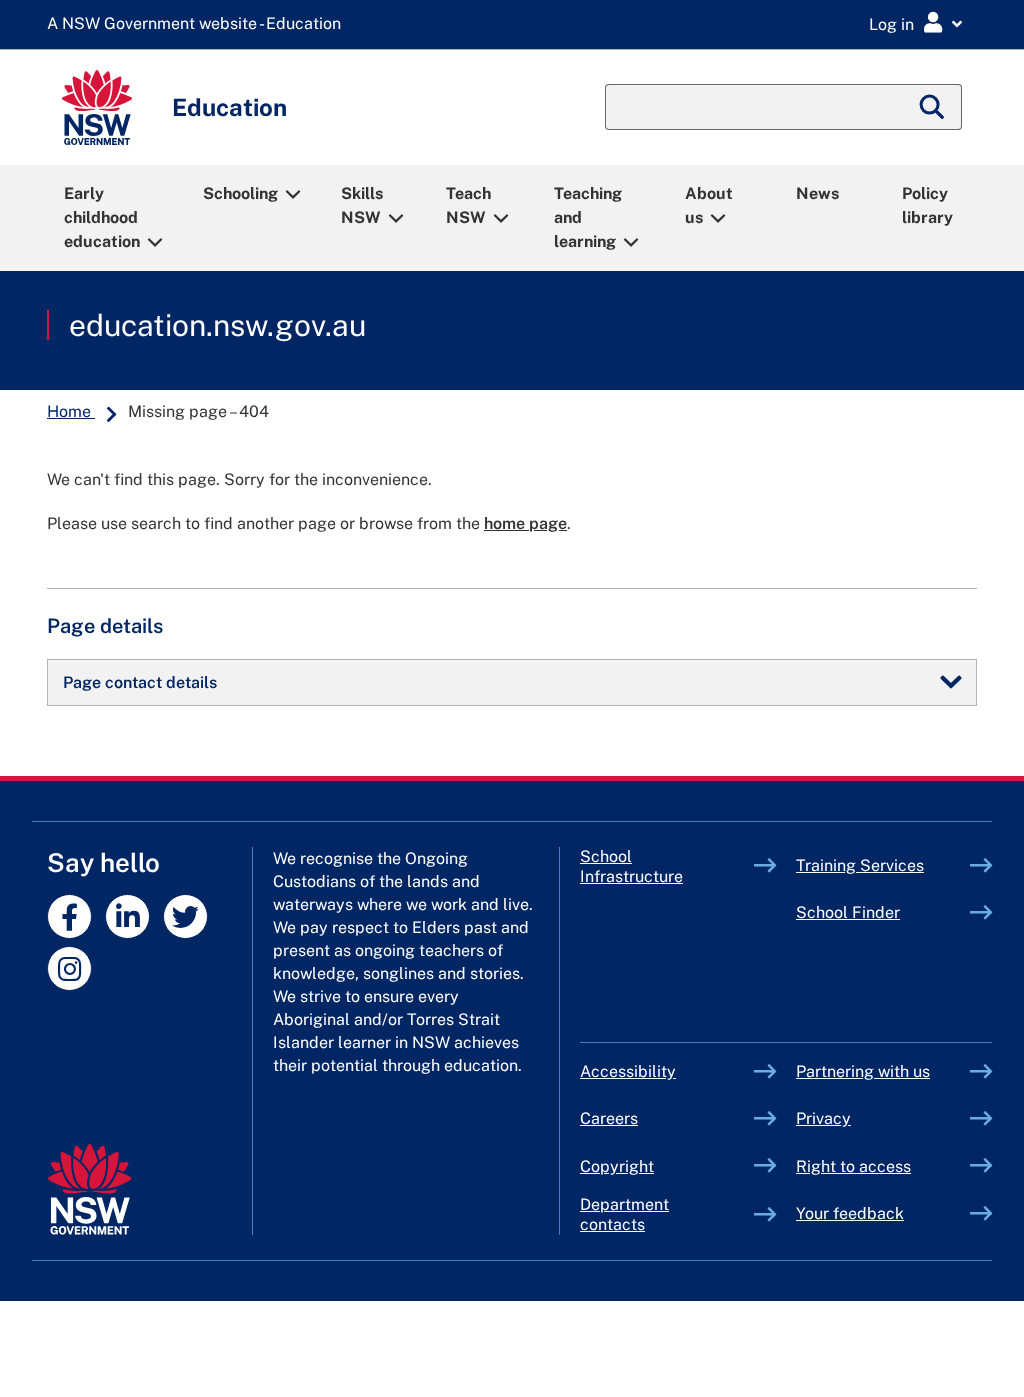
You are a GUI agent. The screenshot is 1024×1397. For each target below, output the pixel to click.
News (817, 193)
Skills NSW (362, 205)
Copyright (617, 1166)
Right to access (853, 1166)
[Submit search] (933, 107)
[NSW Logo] (97, 107)
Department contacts (624, 1214)
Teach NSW (468, 205)
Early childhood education (102, 217)
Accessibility (628, 1071)
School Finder (848, 912)
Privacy (823, 1118)
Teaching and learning (588, 217)
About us (709, 205)
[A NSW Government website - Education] (199, 24)
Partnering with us (863, 1071)
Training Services (883, 865)
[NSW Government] (89, 1189)
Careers (609, 1118)
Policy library (927, 205)
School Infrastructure (667, 866)
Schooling (240, 193)
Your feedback (850, 1213)
